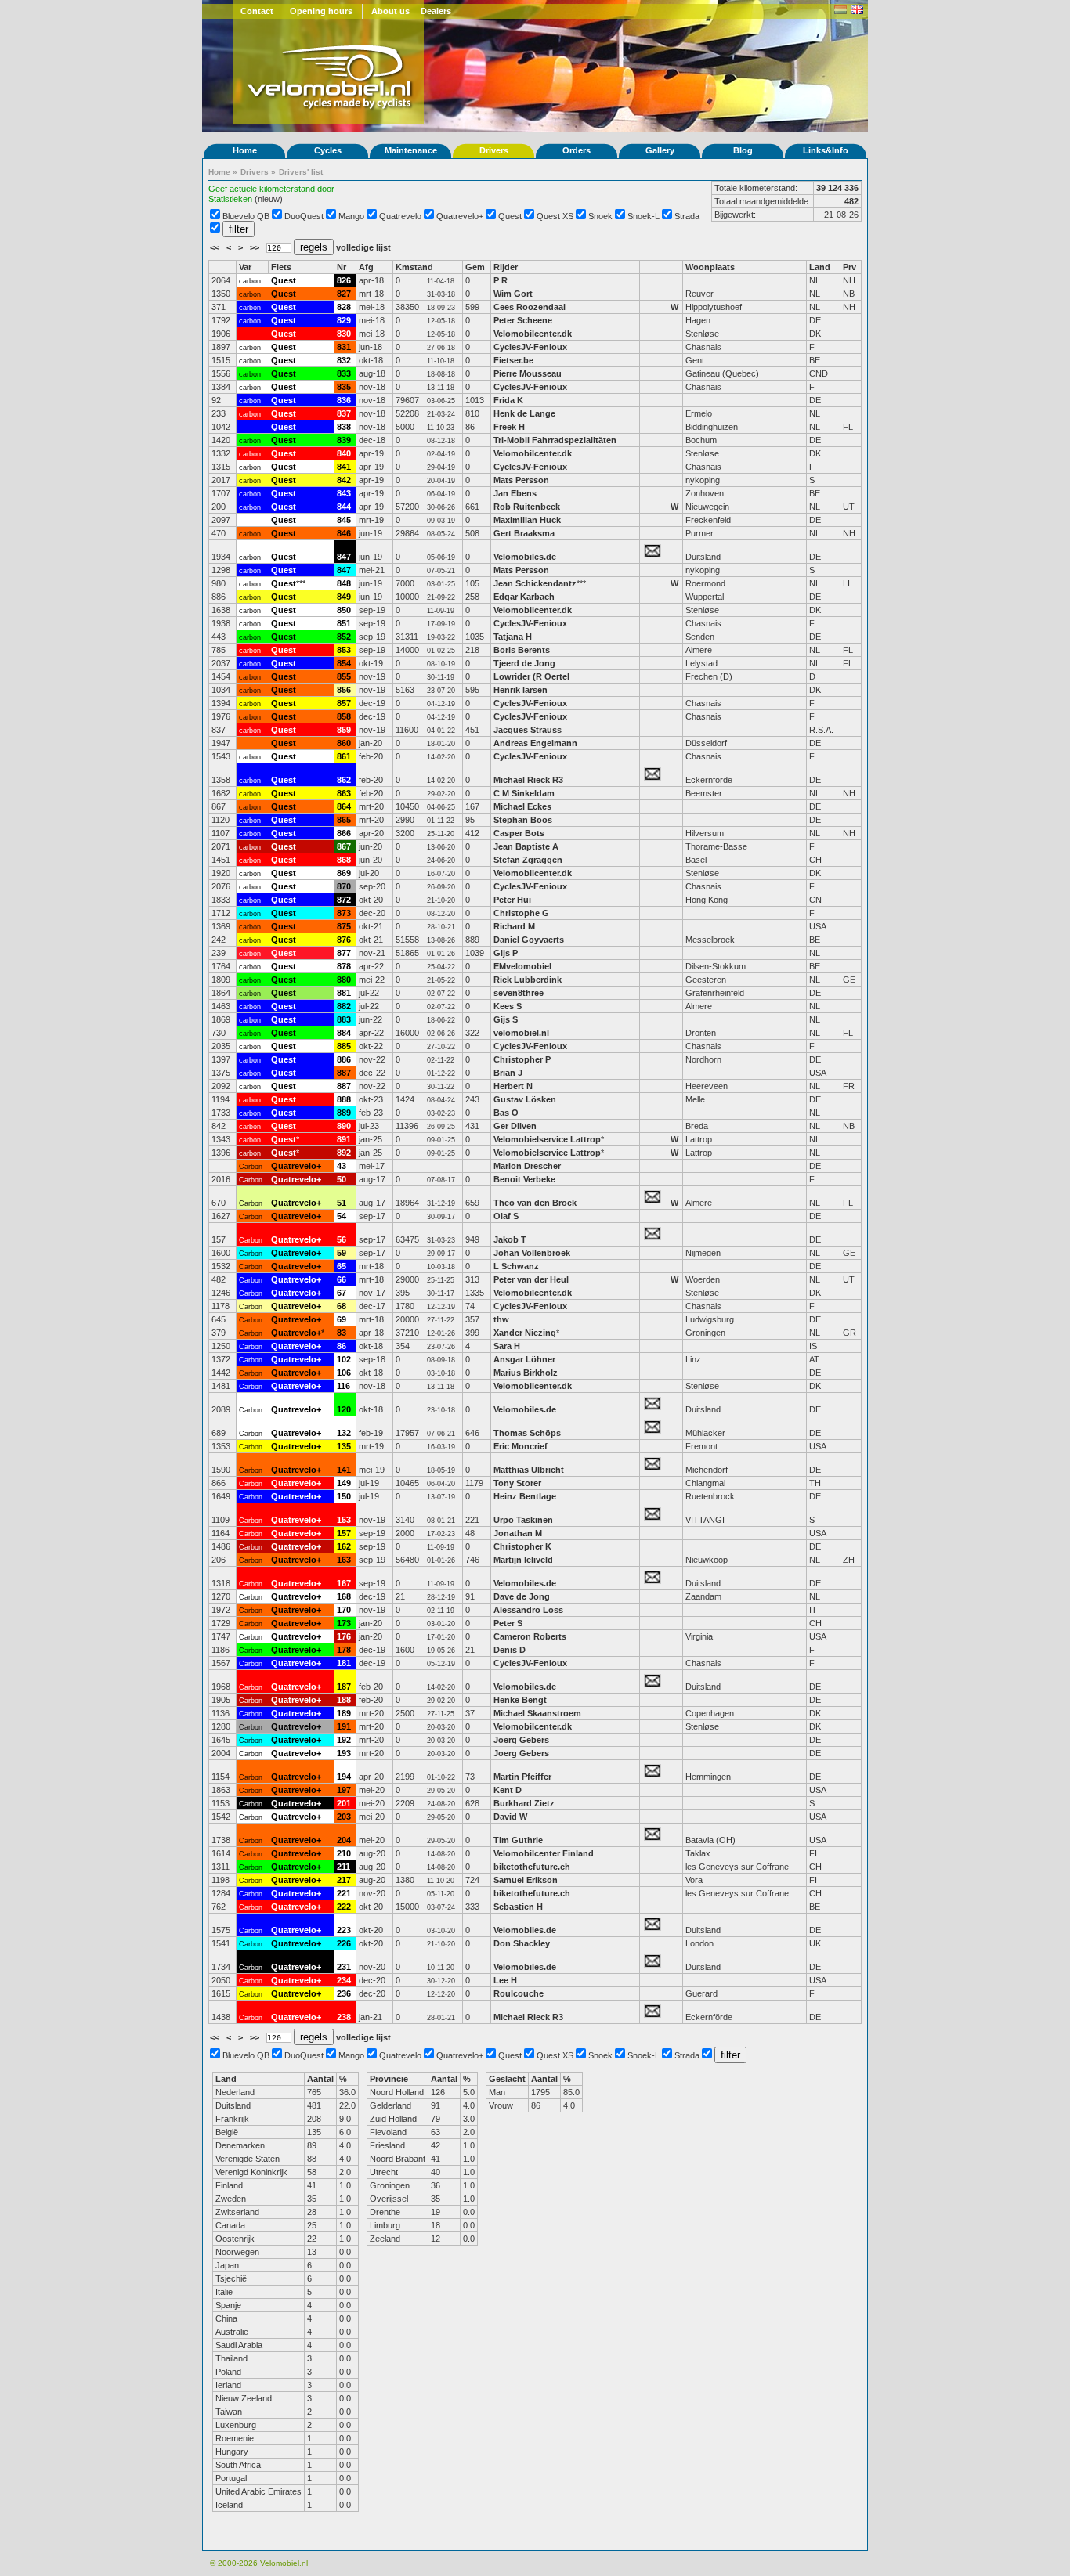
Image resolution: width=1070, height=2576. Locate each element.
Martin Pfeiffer (522, 1777)
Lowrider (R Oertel (531, 676)
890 (344, 1126)
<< (216, 247)
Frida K (508, 400)
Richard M (514, 926)
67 (342, 1293)
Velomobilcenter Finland (544, 1853)
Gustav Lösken (525, 1099)
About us (390, 11)
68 (342, 1306)
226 (344, 1943)
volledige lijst (363, 247)
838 (344, 427)
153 (344, 1520)
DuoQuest (304, 216)
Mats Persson (521, 480)
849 (344, 597)
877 (344, 953)
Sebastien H (518, 1907)
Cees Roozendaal (530, 307)
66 (342, 1279)
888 (344, 1099)
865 (344, 820)
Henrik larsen (521, 690)
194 (344, 1777)
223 (344, 1930)
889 (344, 1113)
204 (344, 1840)
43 (342, 1166)
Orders (577, 150)
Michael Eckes (522, 806)
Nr (342, 267)
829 (344, 320)
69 (342, 1319)
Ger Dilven (515, 1126)
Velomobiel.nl (284, 2563)
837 (344, 413)
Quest (510, 216)
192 (344, 1740)
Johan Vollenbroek (532, 1253)
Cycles (328, 150)
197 (344, 1790)
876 (344, 940)
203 (344, 1817)
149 (344, 1483)
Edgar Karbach (524, 597)
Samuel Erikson (526, 1880)
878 (344, 966)
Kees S (508, 1006)
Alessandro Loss (528, 1610)
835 (344, 387)
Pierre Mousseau (528, 373)
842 (344, 480)
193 (344, 1753)
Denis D (510, 1650)
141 (344, 1470)
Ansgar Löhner (524, 1359)
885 (344, 1046)
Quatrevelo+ (460, 216)
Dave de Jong (522, 1596)
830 (344, 334)
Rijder (506, 267)
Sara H (507, 1346)
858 (344, 716)
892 (344, 1153)
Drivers (494, 150)
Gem (475, 267)
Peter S (508, 1623)
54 (342, 1216)
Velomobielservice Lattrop (547, 1139)
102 (344, 1359)
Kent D (508, 1790)
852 (344, 637)
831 (344, 347)
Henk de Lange (524, 413)
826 (344, 280)
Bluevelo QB (246, 216)
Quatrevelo (400, 216)
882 (344, 1006)
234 (344, 1980)
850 (344, 610)
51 (342, 1203)
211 (343, 1867)
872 (344, 900)
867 (344, 846)
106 (344, 1373)
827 (344, 294)
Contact (257, 11)
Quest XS (555, 216)
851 (344, 623)
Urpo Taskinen (523, 1520)
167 (344, 1583)
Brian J (508, 1073)
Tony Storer (517, 1483)
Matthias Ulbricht (529, 1470)
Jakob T (510, 1239)
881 (344, 993)
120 (344, 1409)
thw (501, 1319)
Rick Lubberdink (529, 980)
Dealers (436, 11)
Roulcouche (519, 1993)
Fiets (281, 267)
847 (344, 557)
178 (344, 1650)
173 (344, 1623)
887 (344, 1073)
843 (344, 493)
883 (344, 1019)
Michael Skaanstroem (537, 1713)
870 (344, 886)
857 (344, 703)
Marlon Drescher (527, 1166)
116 (343, 1386)
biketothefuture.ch (532, 1867)
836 (344, 400)
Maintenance (411, 150)
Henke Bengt (520, 1700)
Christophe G (521, 913)
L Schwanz (516, 1266)
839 (344, 440)
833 (344, 373)
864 (344, 806)
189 (344, 1713)
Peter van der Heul (531, 1279)
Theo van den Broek (535, 1203)
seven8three (520, 993)
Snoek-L (643, 216)
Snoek (600, 216)
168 (344, 1596)
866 (344, 833)
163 (344, 1560)
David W (510, 1817)
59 (342, 1253)
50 (342, 1179)
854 (344, 663)
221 (344, 1893)
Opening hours (321, 11)
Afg (366, 267)
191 (344, 1726)
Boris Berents (522, 650)
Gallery (660, 150)
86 (342, 1346)
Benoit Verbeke (524, 1179)
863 (344, 793)
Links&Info (826, 150)
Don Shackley (522, 1943)
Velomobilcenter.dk (533, 334)
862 (344, 780)
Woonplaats (710, 267)
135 (344, 1446)
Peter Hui (512, 900)
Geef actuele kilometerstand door (271, 189)
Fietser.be (513, 360)
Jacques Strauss (528, 730)
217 (344, 1880)
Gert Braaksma (524, 533)
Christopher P (522, 1059)
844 (344, 507)
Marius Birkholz (526, 1373)
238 (344, 2017)
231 (344, 1967)
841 (344, 467)
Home (245, 150)
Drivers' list (301, 172)
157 (344, 1533)
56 (342, 1239)
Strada (687, 216)
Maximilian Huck (527, 520)
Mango (351, 216)
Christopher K (522, 1546)
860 (344, 743)
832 (344, 360)
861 (344, 756)
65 (342, 1266)
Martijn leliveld (523, 1560)
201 (344, 1803)
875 (344, 926)
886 (344, 1059)
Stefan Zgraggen (528, 860)
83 (342, 1333)
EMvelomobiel (522, 966)
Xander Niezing (525, 1333)
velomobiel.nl (521, 1033)
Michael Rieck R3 (528, 780)
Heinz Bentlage (525, 1496)
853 (344, 650)
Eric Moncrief (521, 1446)
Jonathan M (518, 1533)
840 (344, 453)
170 (344, 1610)
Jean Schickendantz (535, 583)
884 (344, 1033)
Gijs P (506, 953)
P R (501, 280)
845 (344, 520)
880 (344, 980)
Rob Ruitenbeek (527, 507)
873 (344, 913)
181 (344, 1663)
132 (344, 1433)
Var (245, 267)
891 (344, 1139)
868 (344, 860)
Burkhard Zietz (524, 1803)
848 (344, 583)
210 (344, 1853)
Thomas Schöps (527, 1433)
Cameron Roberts (530, 1636)
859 (344, 730)
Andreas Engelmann (535, 743)
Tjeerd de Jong (524, 663)
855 (344, 676)
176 (344, 1636)
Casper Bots (519, 833)
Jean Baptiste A (526, 846)
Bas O (506, 1113)
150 (344, 1496)
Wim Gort (513, 294)
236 (344, 1993)
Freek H (509, 427)
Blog (743, 150)
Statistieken (230, 199)
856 (344, 690)
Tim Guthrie (518, 1840)
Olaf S (506, 1216)
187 (344, 1687)
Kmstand (414, 267)
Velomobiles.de (525, 557)
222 (344, 1907)
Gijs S (506, 1019)
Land (820, 267)
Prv (849, 267)
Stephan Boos (523, 820)
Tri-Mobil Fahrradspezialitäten (555, 440)
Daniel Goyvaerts (529, 940)
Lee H (505, 1980)
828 (344, 307)
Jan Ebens (515, 493)
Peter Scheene (523, 320)
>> (256, 247)
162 (344, 1546)
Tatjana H (513, 637)
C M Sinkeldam (524, 793)
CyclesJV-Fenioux (530, 347)
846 (344, 533)
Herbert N (513, 1086)
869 (344, 873)
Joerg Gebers (521, 1740)
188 (344, 1700)
